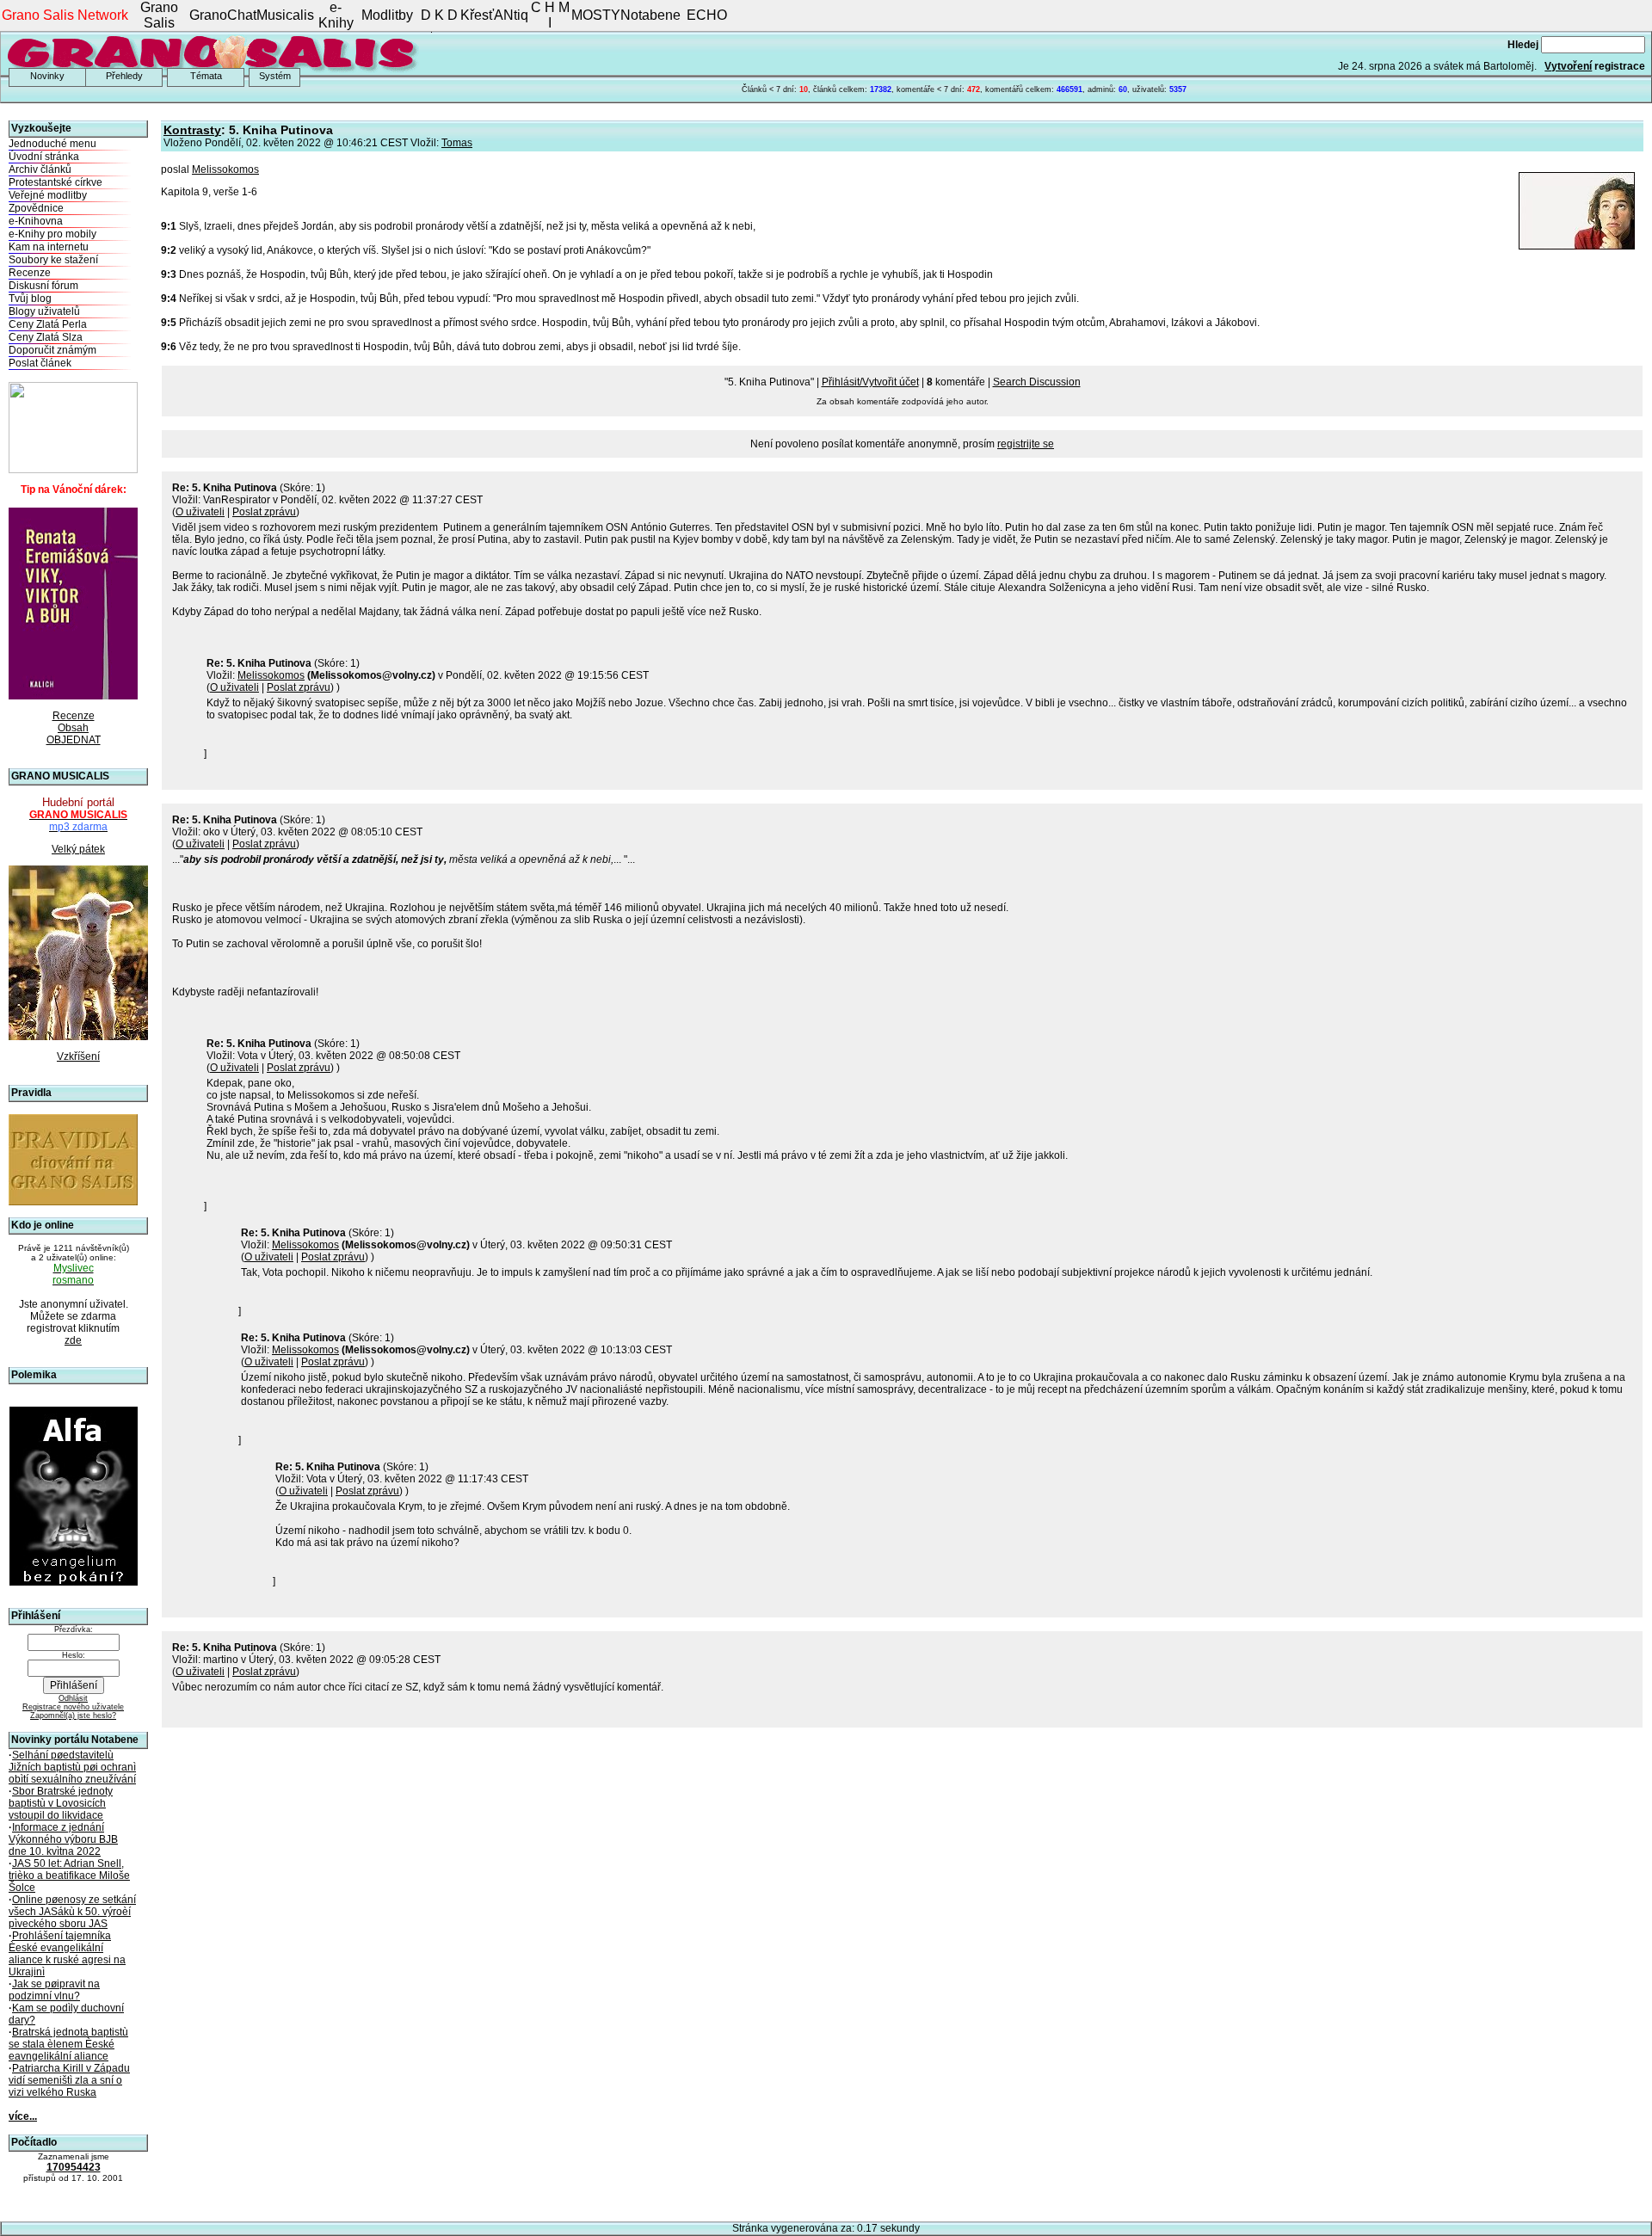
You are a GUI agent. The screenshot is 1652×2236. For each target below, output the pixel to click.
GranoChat (223, 15)
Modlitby (387, 15)
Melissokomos (225, 169)
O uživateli (200, 512)
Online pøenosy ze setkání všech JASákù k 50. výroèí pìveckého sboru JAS (72, 1912)
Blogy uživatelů (44, 311)
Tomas (457, 143)
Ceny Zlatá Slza (46, 337)
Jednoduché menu (52, 144)
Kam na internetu (49, 247)
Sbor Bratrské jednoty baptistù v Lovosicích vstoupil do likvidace (61, 1803)
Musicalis (285, 15)
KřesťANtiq (494, 15)
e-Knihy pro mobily (52, 234)
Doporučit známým (52, 350)
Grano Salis (159, 15)
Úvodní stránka (44, 157)
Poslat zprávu (264, 512)
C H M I (550, 15)
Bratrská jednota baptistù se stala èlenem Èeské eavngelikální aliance (68, 2044)
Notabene (650, 15)
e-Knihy (336, 15)
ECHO (707, 15)
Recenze (30, 273)
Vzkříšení (78, 1056)
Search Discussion (1037, 382)
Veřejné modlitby (48, 195)
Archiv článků (40, 169)
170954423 (74, 2167)
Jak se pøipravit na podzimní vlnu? (54, 1990)
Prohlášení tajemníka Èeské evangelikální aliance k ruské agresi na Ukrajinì (67, 1954)
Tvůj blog (30, 299)
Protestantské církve (55, 182)
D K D (439, 15)
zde (73, 1340)
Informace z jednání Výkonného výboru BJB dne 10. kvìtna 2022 (63, 1839)
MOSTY (596, 15)
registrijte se (1026, 444)
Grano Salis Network (65, 15)
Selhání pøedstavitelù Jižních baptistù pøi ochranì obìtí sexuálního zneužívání (72, 1767)
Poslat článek (40, 363)
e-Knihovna (36, 221)
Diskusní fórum (43, 286)
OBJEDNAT (74, 740)
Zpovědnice (36, 208)
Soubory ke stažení (53, 260)
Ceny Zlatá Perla (48, 324)
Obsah (73, 728)
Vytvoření (1568, 66)
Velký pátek (78, 849)
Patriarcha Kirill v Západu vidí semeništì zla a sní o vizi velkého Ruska (69, 2080)
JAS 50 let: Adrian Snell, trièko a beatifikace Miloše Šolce (69, 1876)
